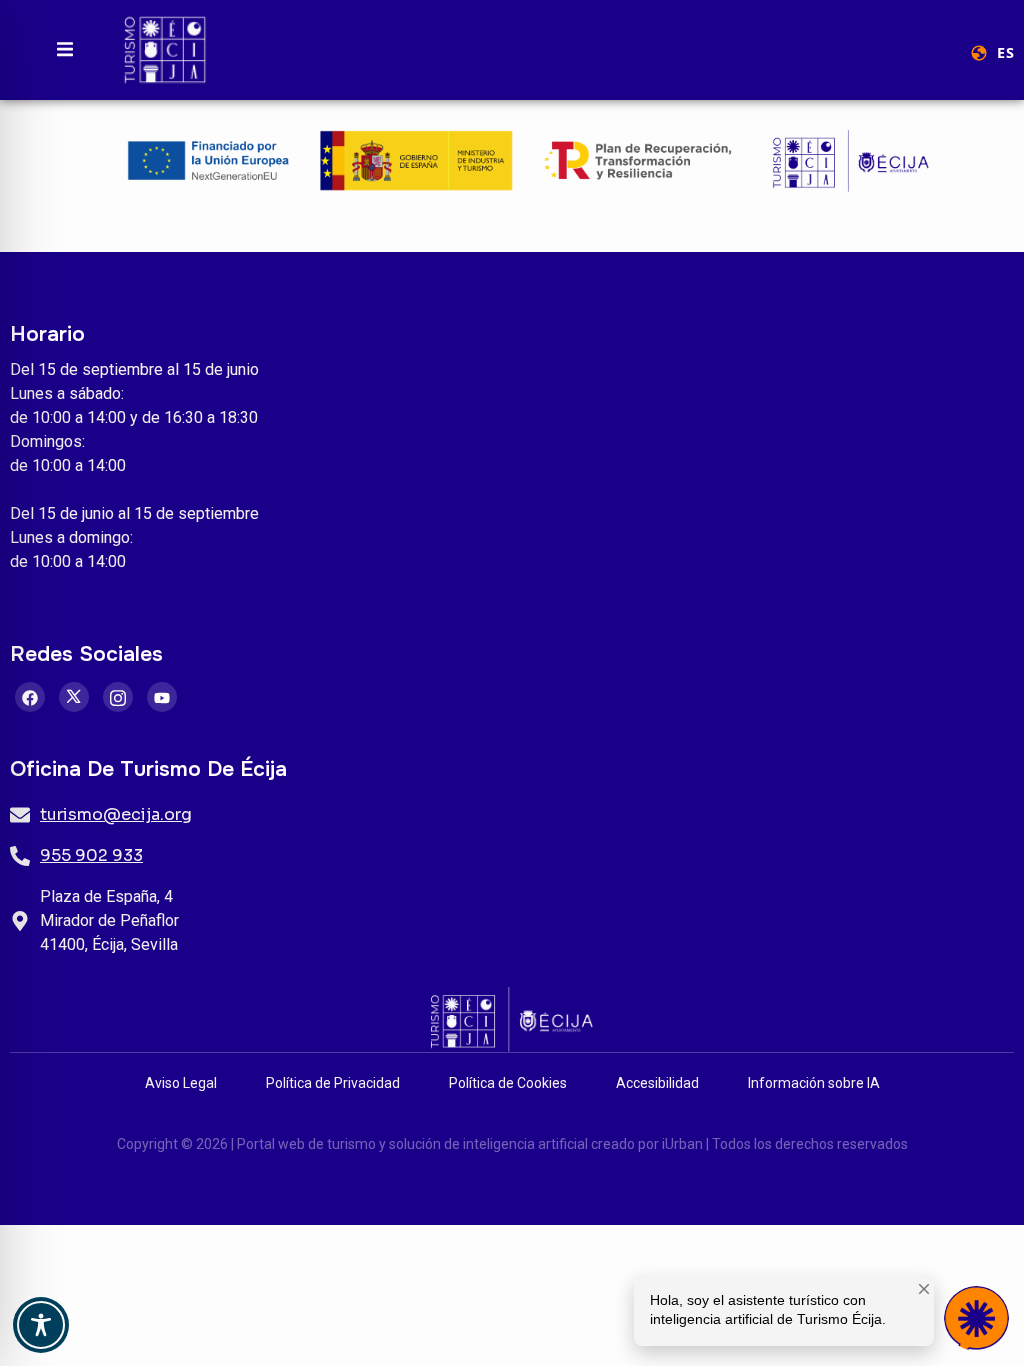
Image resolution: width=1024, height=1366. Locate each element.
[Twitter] (74, 697)
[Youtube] (162, 697)
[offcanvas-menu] (65, 49)
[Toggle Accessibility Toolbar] (41, 1325)
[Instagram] (118, 697)
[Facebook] (30, 697)
